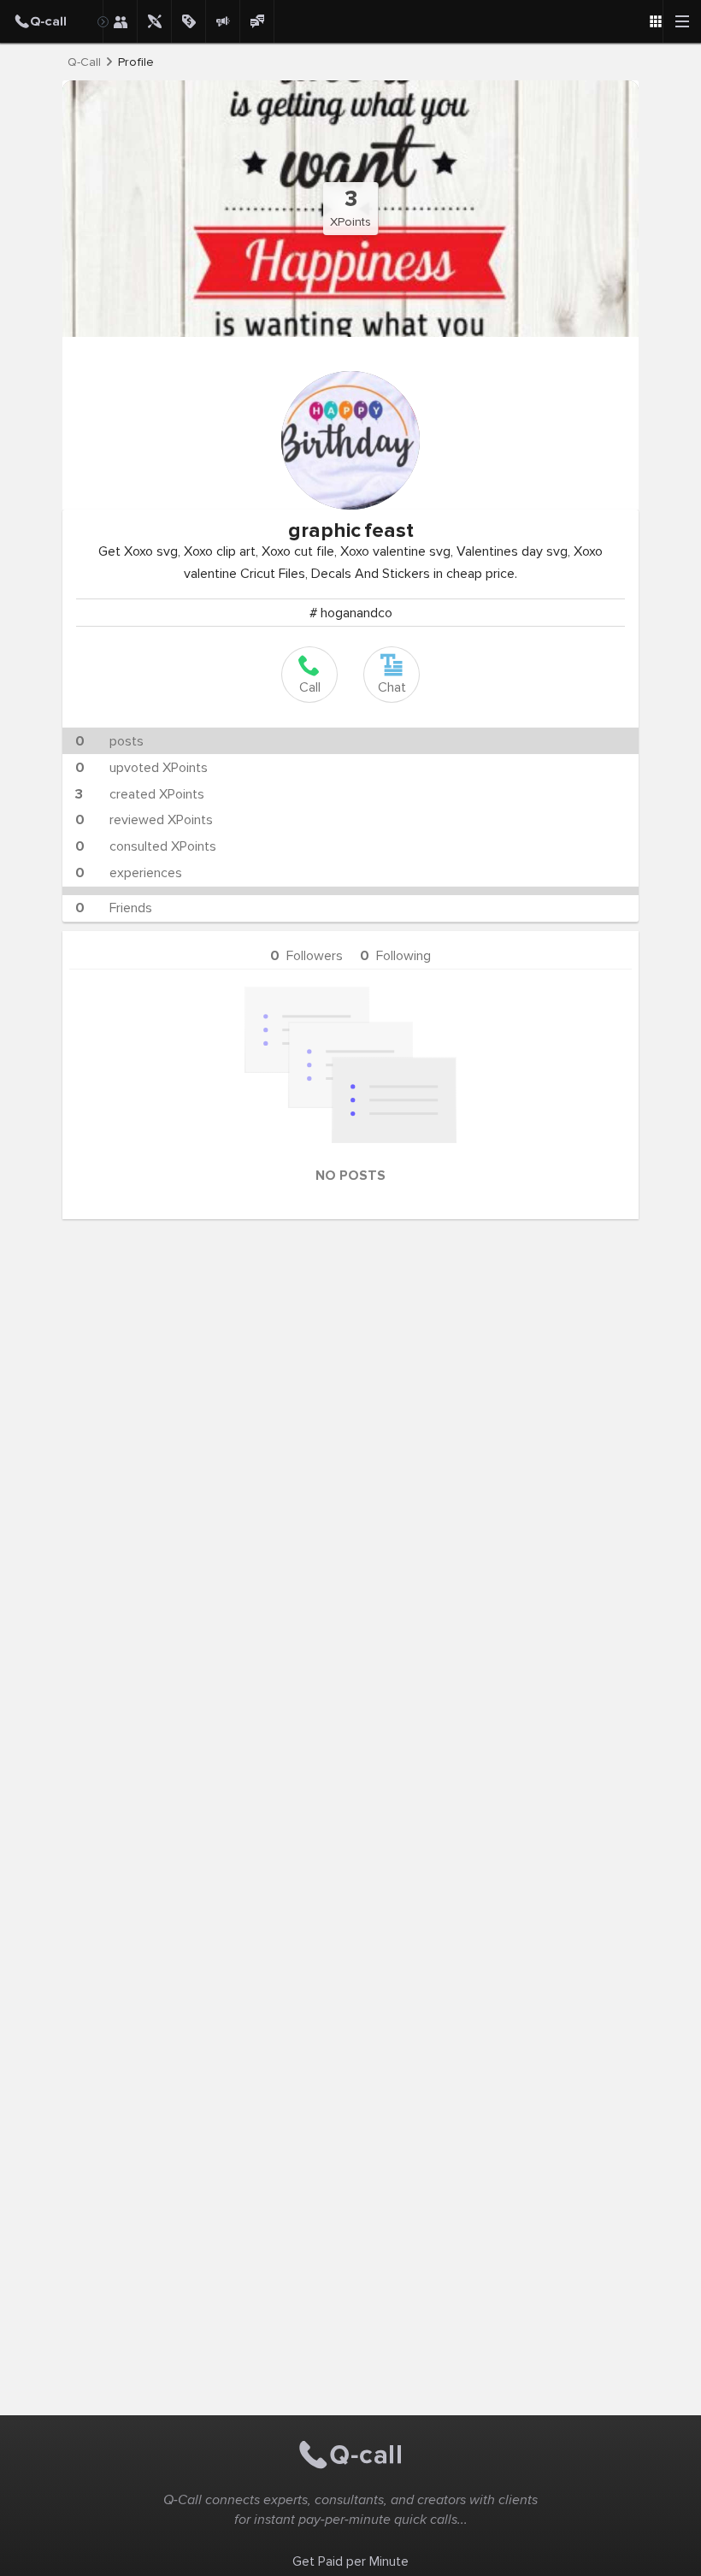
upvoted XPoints (141, 768)
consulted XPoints (146, 846)
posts (109, 741)
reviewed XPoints (144, 820)
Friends (114, 908)
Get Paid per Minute (350, 2561)
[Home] (51, 21)
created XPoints (140, 794)
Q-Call (84, 62)
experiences (129, 873)
